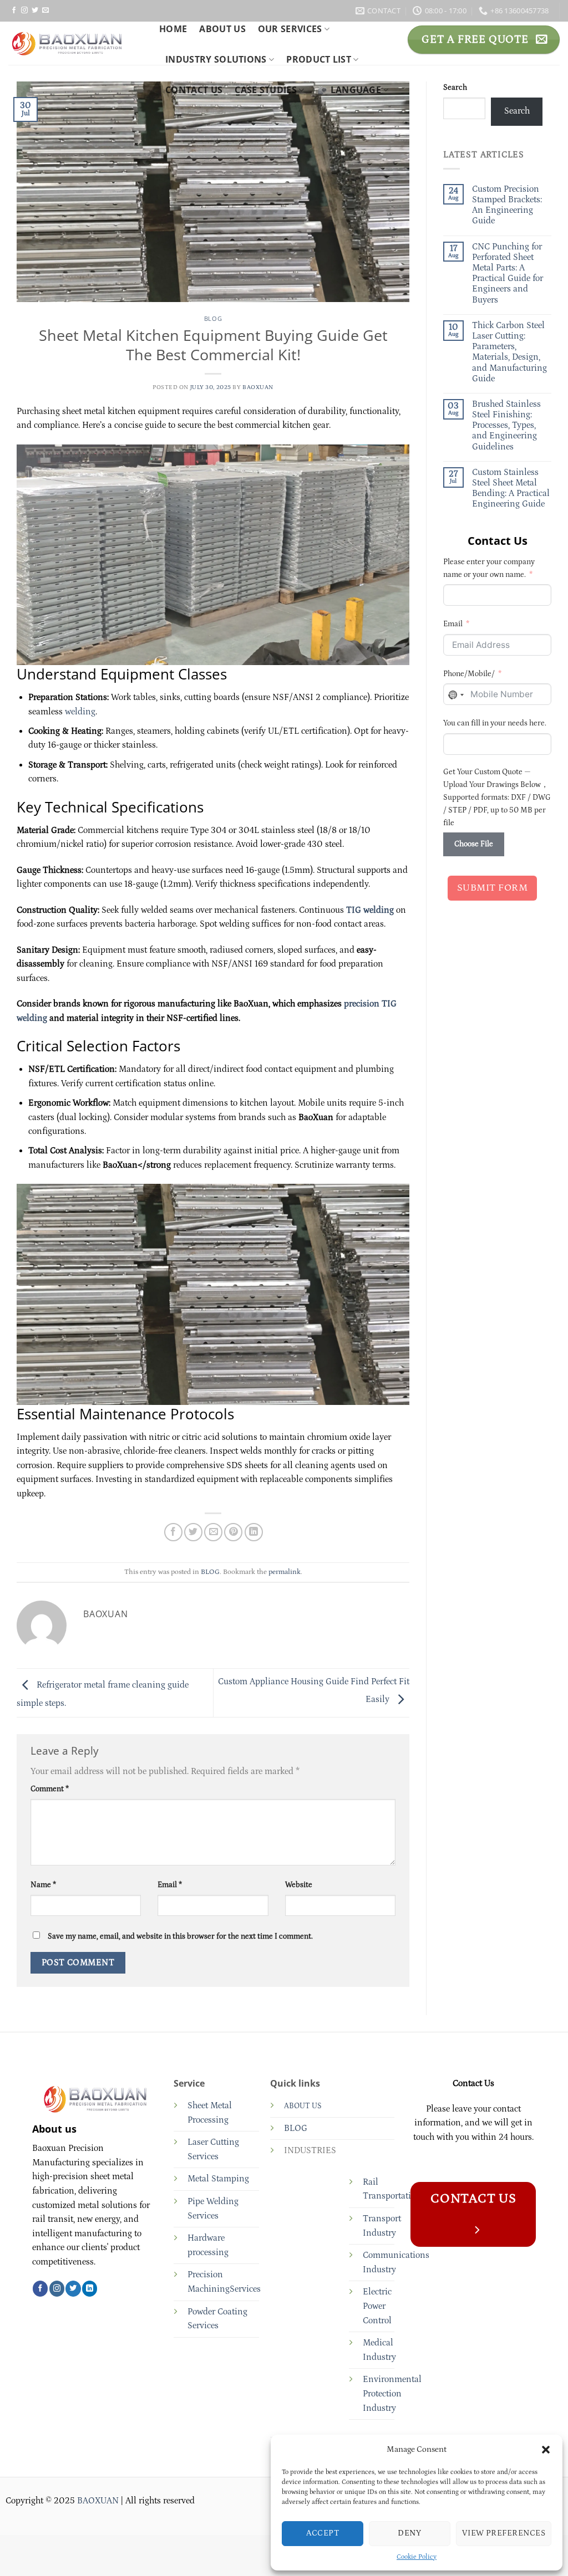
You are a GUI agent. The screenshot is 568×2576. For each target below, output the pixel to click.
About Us (222, 29)
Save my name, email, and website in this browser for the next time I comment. (180, 1936)
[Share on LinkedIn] (254, 1532)
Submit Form (493, 888)
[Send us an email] (45, 11)
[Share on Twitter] (193, 1532)
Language (356, 90)
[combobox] (455, 695)
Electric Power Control (377, 2306)
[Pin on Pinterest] (233, 1532)
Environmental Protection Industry (392, 2393)
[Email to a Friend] (213, 1532)
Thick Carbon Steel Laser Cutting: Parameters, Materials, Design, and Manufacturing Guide (509, 352)
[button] (546, 2450)
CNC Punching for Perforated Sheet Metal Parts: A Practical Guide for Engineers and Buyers (508, 273)
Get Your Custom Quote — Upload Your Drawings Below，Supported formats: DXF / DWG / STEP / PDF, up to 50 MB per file (497, 798)
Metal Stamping (218, 2179)
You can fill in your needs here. (495, 723)
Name (43, 1885)
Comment (50, 1789)
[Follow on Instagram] (24, 11)
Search (455, 88)
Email (170, 1885)
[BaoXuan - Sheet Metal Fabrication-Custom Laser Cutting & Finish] (75, 43)
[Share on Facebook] (173, 1532)
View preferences (504, 2533)
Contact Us (194, 90)
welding (80, 712)
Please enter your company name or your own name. (489, 568)
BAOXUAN (258, 387)
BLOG (213, 318)
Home (173, 29)
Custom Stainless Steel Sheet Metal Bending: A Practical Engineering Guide (511, 488)
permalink (285, 1572)
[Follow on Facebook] (14, 11)
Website (299, 1885)
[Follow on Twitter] (35, 11)
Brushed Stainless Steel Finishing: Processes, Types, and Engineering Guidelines (506, 425)
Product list (319, 59)
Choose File (474, 844)
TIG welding (370, 910)
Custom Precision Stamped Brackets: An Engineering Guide (507, 205)
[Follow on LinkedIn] (90, 2288)
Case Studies (266, 90)
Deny (409, 2533)
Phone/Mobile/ (469, 674)
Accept (323, 2533)
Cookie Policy (417, 2557)
